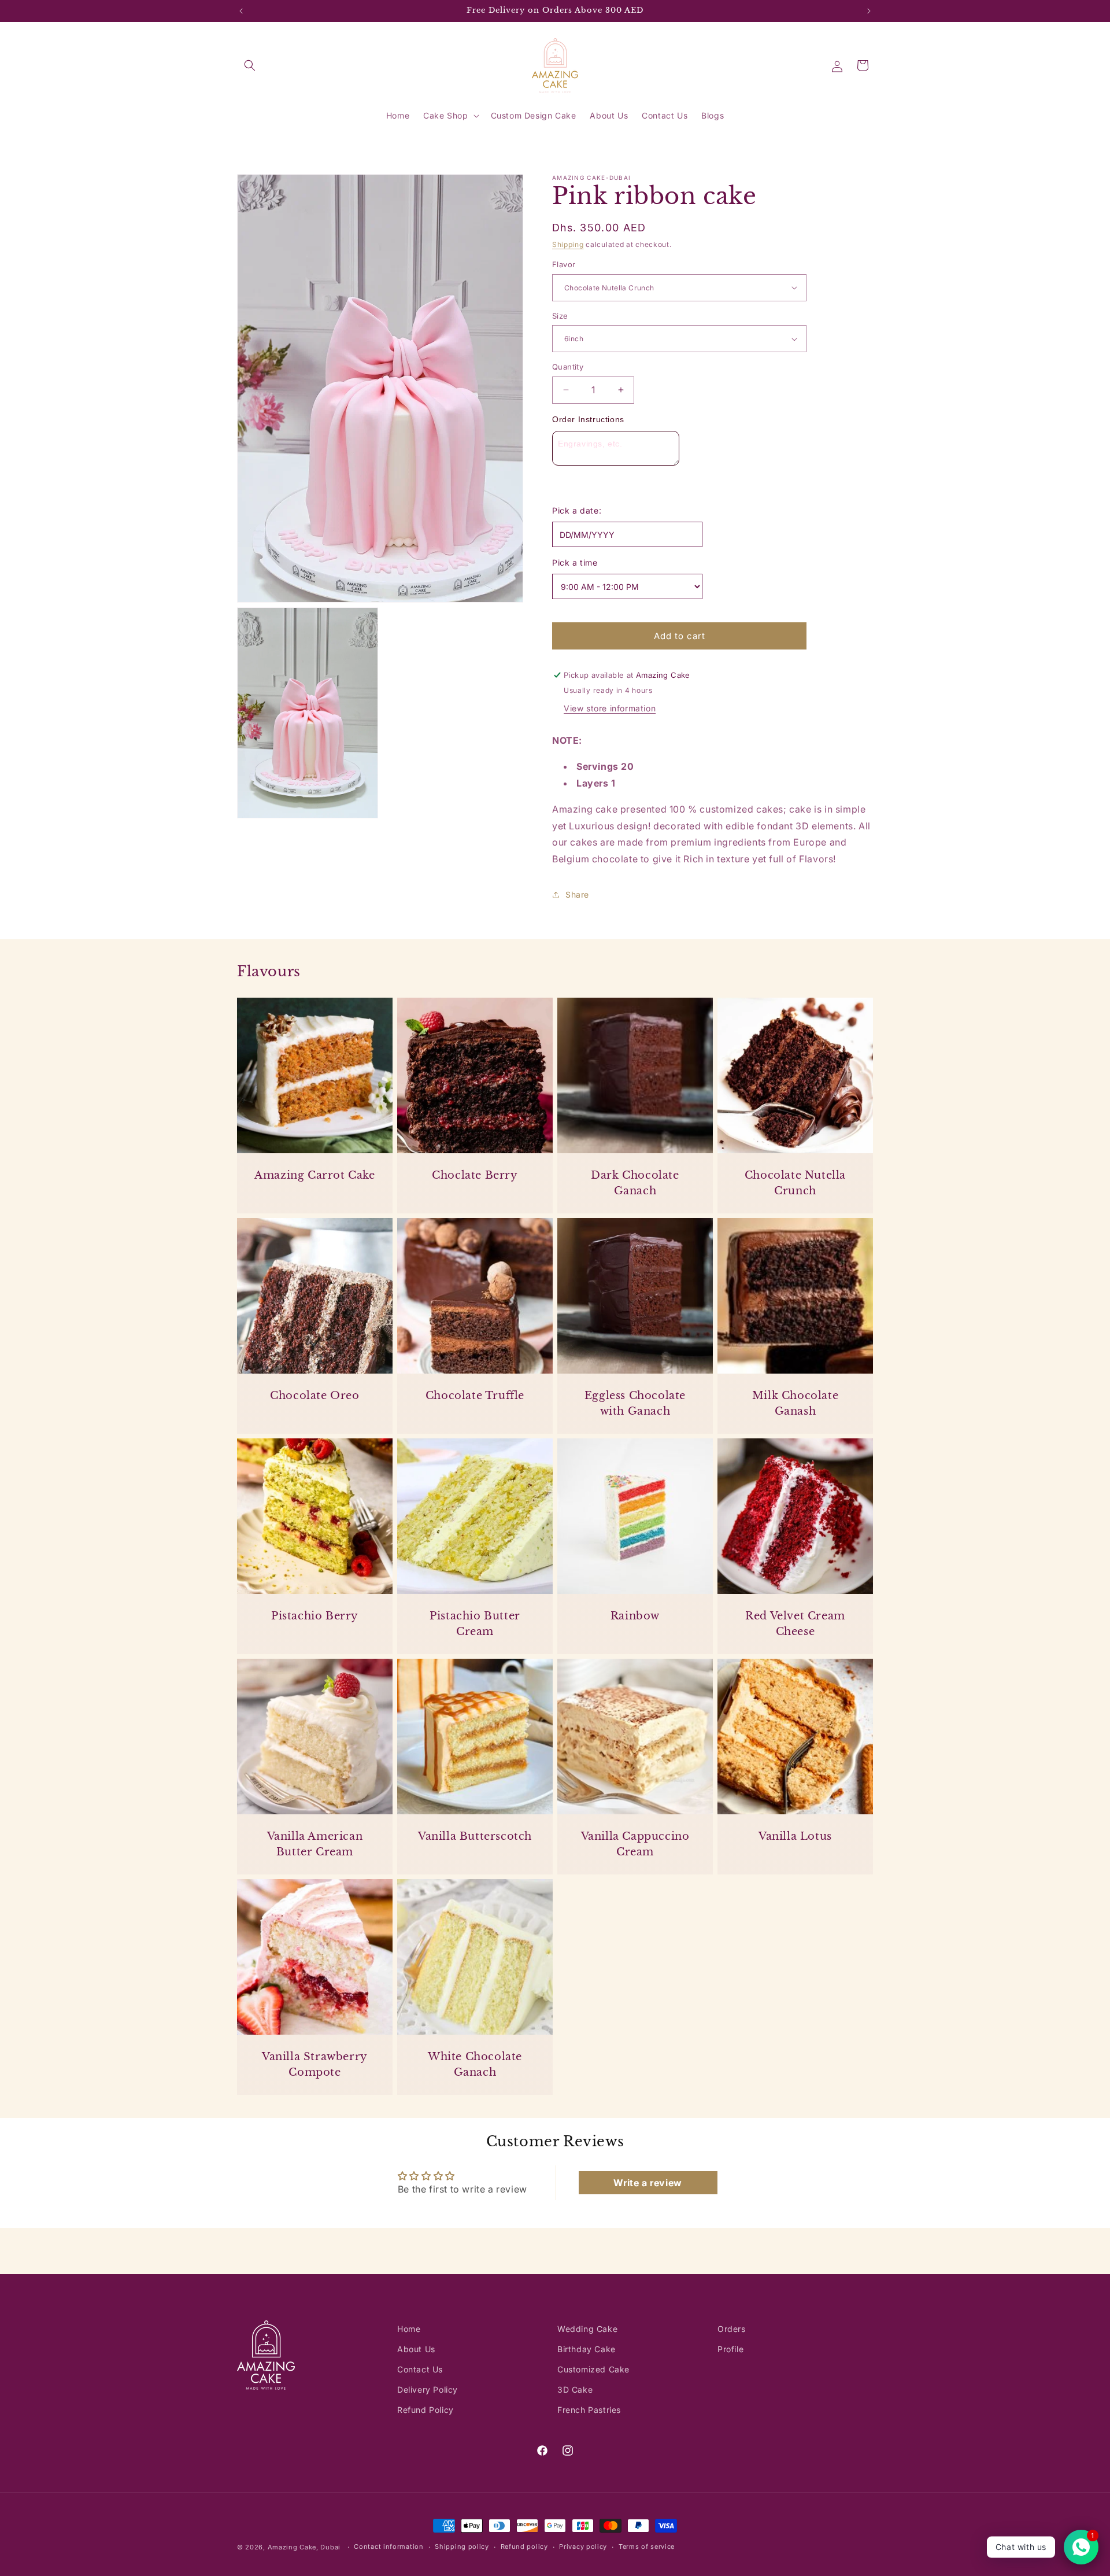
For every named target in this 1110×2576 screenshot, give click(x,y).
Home (409, 2329)
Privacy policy (583, 2547)
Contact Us (420, 2369)
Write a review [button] (647, 2183)
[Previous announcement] (241, 11)
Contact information (388, 2547)
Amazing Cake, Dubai (304, 2547)
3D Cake (575, 2389)
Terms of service (647, 2547)
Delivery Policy (428, 2389)
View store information (610, 708)
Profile (730, 2349)
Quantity (568, 367)
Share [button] (577, 894)
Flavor (564, 264)
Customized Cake (593, 2369)
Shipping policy (462, 2547)
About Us (416, 2349)
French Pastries (589, 2410)
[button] (250, 65)
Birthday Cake (587, 2349)
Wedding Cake (587, 2329)
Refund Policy (425, 2410)
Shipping (568, 244)
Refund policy (524, 2547)
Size (560, 316)
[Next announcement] (869, 11)
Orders (732, 2329)
